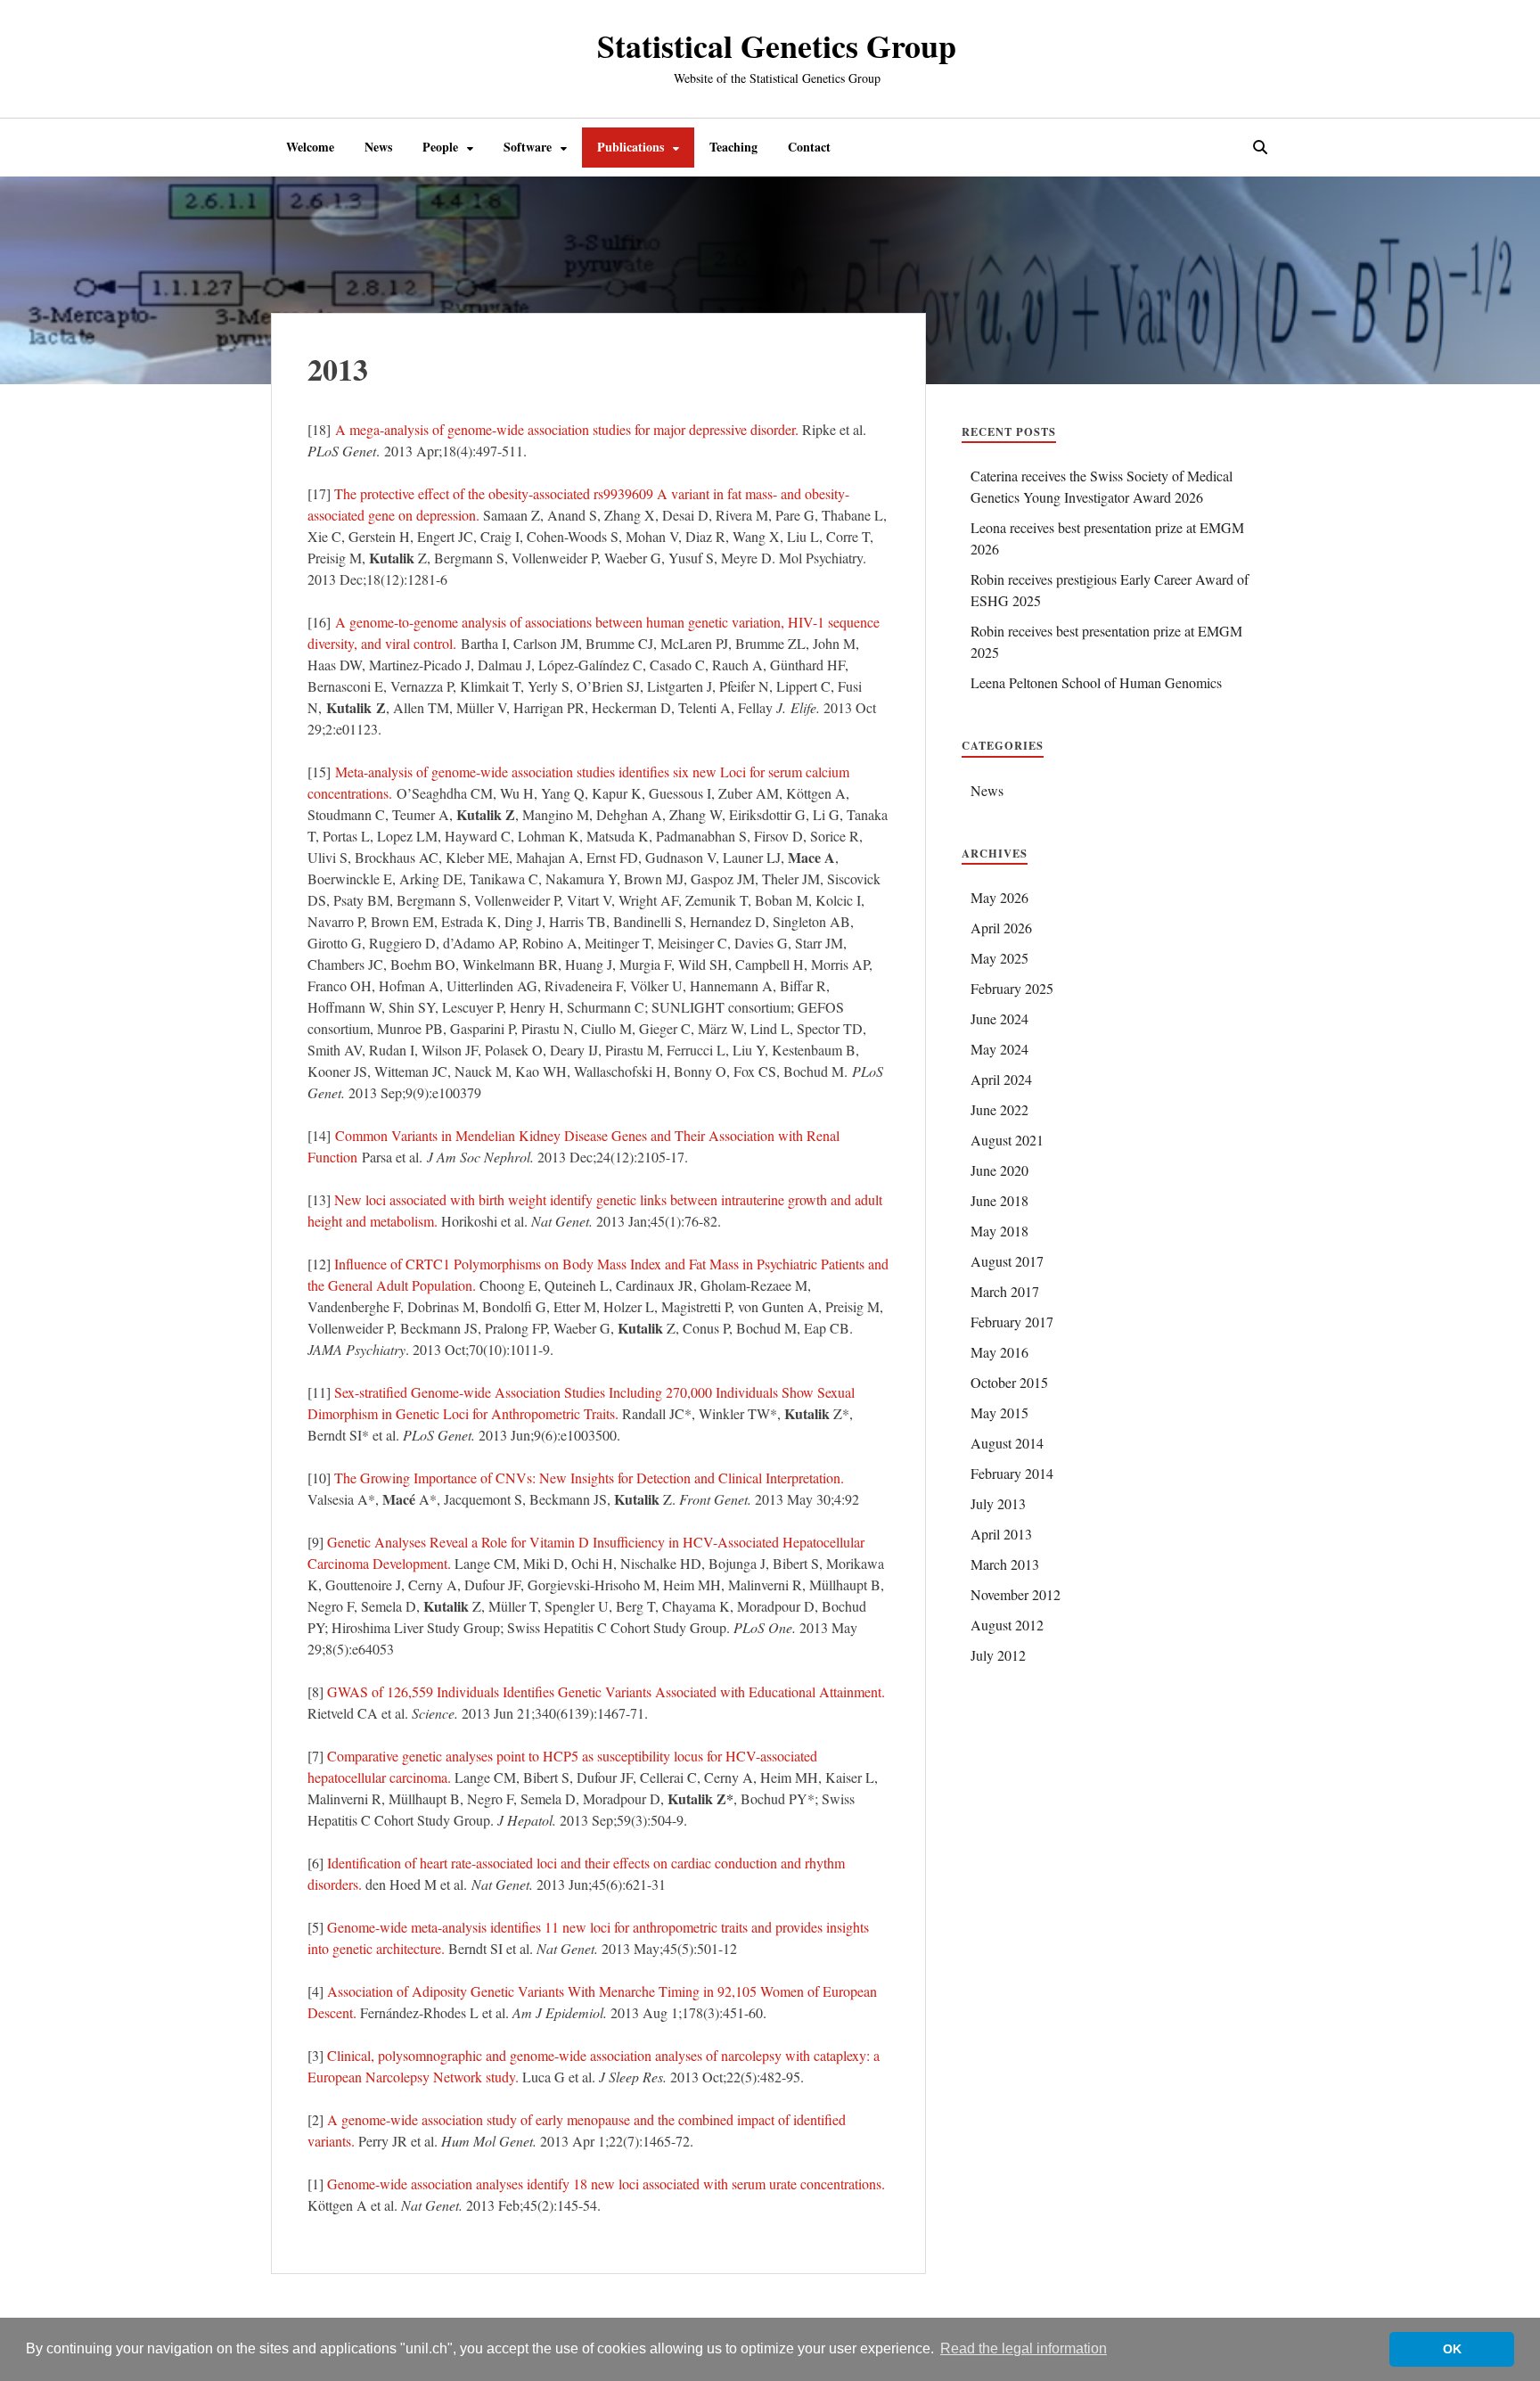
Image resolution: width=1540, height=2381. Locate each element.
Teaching (733, 147)
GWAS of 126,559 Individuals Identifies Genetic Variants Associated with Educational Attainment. (606, 1691)
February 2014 (1012, 1473)
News (378, 147)
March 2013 (1005, 1564)
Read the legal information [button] (1024, 2348)
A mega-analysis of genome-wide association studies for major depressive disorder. (567, 429)
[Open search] (1260, 148)
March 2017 (1005, 1291)
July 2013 (998, 1503)
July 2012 (998, 1655)
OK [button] (1452, 2349)
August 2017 (1007, 1261)
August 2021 (1007, 1140)
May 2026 (999, 897)
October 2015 (1009, 1382)
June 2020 (999, 1170)
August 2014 (1007, 1443)
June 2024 (999, 1018)
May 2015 (999, 1412)
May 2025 (999, 958)
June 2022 (999, 1109)
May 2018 (999, 1231)
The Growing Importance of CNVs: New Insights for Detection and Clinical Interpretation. (589, 1478)
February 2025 (1012, 988)
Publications (631, 147)
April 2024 (1001, 1079)
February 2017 (1012, 1322)
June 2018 (999, 1200)
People (440, 147)
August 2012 (1007, 1625)
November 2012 (1016, 1594)
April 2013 (1001, 1534)
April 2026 (1001, 928)
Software (528, 147)
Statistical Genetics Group (777, 45)
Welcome (310, 147)
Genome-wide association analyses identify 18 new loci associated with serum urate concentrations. (606, 2184)
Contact (809, 147)
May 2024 (999, 1049)
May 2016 (999, 1352)
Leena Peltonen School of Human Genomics (1096, 682)
